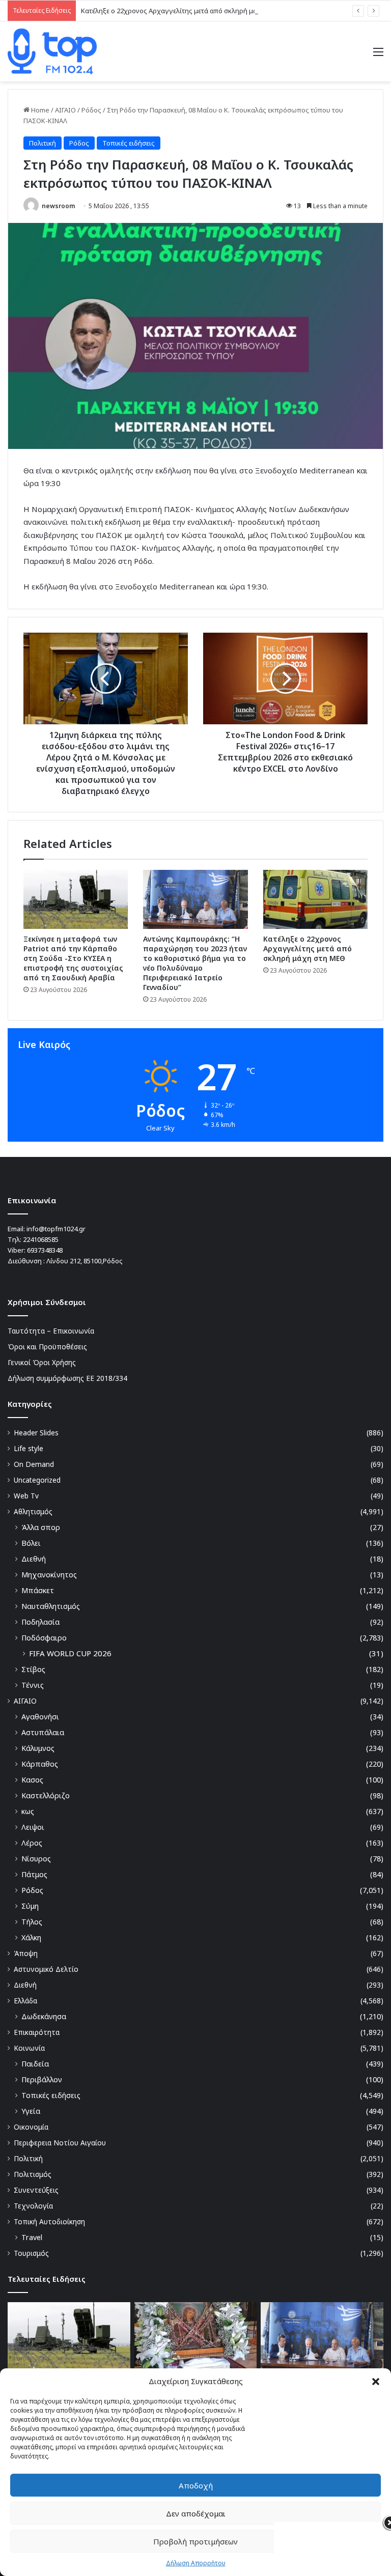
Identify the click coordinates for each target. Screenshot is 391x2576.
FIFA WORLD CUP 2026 (70, 1653)
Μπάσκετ (38, 1590)
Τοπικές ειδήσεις (129, 143)
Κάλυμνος (38, 1748)
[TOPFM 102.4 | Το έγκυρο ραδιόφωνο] (52, 51)
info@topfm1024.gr (56, 1229)
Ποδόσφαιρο (44, 1638)
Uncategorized (37, 1480)
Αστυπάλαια (43, 1732)
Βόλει (31, 1543)
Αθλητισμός (33, 1511)
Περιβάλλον (42, 2079)
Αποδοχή (196, 2485)
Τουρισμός (31, 2253)
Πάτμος (34, 1874)
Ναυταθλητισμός (51, 1606)
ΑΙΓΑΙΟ (65, 110)
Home (39, 110)
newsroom (58, 206)
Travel (32, 2237)
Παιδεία (35, 2064)
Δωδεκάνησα (44, 2016)
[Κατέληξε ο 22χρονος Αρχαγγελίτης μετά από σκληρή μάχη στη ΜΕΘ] (315, 899)
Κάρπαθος (40, 1764)
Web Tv (26, 1496)
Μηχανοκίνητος (49, 1575)
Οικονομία (31, 2127)
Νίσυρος (36, 1859)
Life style (29, 1448)
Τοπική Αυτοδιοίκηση (49, 2221)
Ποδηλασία (40, 1622)
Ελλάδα (25, 2001)
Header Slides (36, 1433)
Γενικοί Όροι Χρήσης (42, 1362)
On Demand (34, 1464)
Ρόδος (91, 110)
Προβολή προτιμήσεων (195, 2541)
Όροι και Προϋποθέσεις (47, 1347)
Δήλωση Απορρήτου (196, 2563)
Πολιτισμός (33, 2174)
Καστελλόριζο (46, 1795)
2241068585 (41, 1239)
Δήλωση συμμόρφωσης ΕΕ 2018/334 (67, 1378)
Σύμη (30, 1906)
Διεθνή (34, 1559)
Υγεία (31, 2111)
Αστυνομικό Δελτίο (46, 1969)
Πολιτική (43, 143)
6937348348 (45, 1250)
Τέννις (33, 1685)
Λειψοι (33, 1827)
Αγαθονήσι (40, 1717)
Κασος (32, 1780)
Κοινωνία (29, 2048)
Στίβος (33, 1669)
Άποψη (26, 1953)
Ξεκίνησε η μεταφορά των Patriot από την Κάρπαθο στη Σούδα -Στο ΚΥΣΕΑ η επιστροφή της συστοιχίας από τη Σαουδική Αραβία (73, 958)
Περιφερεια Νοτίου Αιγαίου (60, 2143)
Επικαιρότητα (37, 2032)
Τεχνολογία (33, 2206)
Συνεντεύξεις (36, 2190)
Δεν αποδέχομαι (196, 2513)
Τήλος (32, 1922)
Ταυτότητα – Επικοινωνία (51, 1331)
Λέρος (32, 1843)
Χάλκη (31, 1937)
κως (28, 1811)
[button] (376, 2382)
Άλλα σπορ (41, 1527)
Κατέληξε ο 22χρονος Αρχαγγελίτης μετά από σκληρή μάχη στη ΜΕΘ (187, 11)
